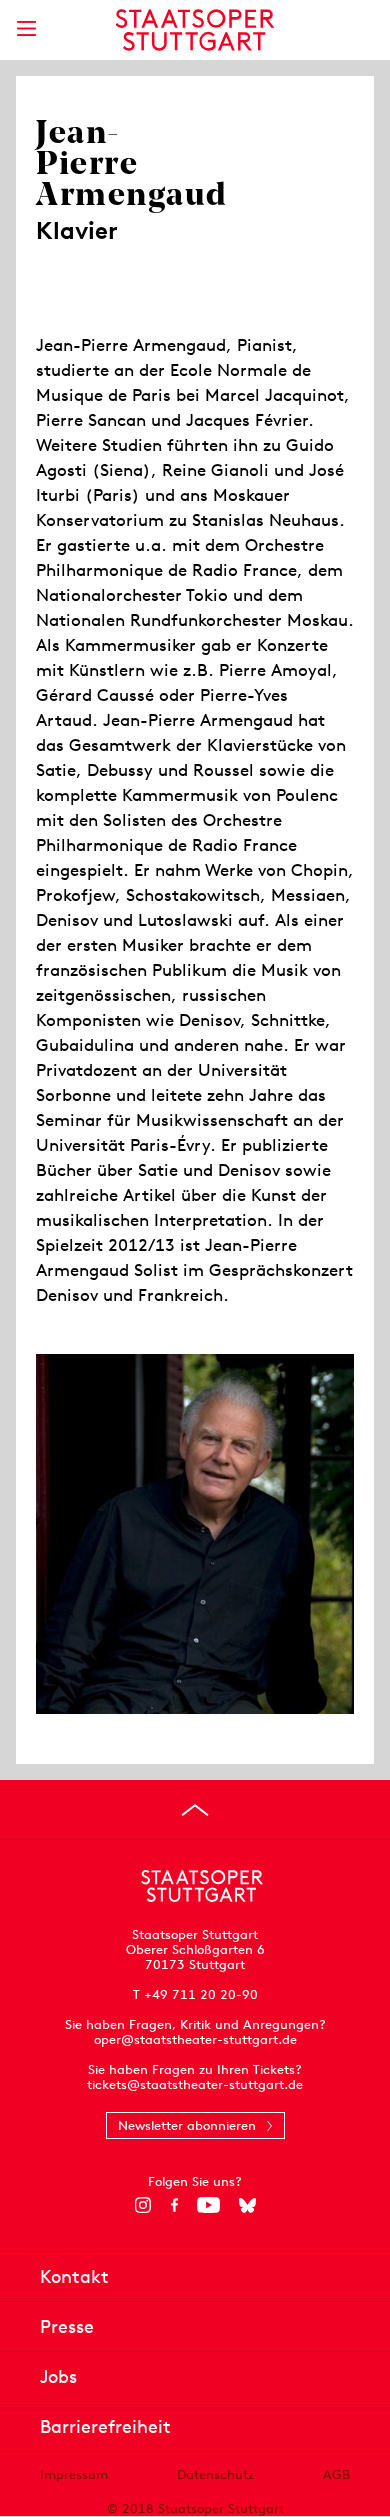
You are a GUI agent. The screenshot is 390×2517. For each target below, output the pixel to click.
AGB (336, 2474)
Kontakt (74, 2276)
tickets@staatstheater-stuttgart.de (195, 2084)
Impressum (74, 2474)
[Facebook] (174, 2205)
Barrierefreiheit (105, 2426)
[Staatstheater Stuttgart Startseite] (195, 30)
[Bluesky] (247, 2205)
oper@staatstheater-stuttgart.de (195, 2039)
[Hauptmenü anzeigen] (26, 28)
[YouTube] (208, 2205)
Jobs (58, 2376)
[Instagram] (143, 2205)
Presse (67, 2326)
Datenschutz (215, 2474)
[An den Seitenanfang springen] (195, 1810)
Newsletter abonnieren (187, 2125)
